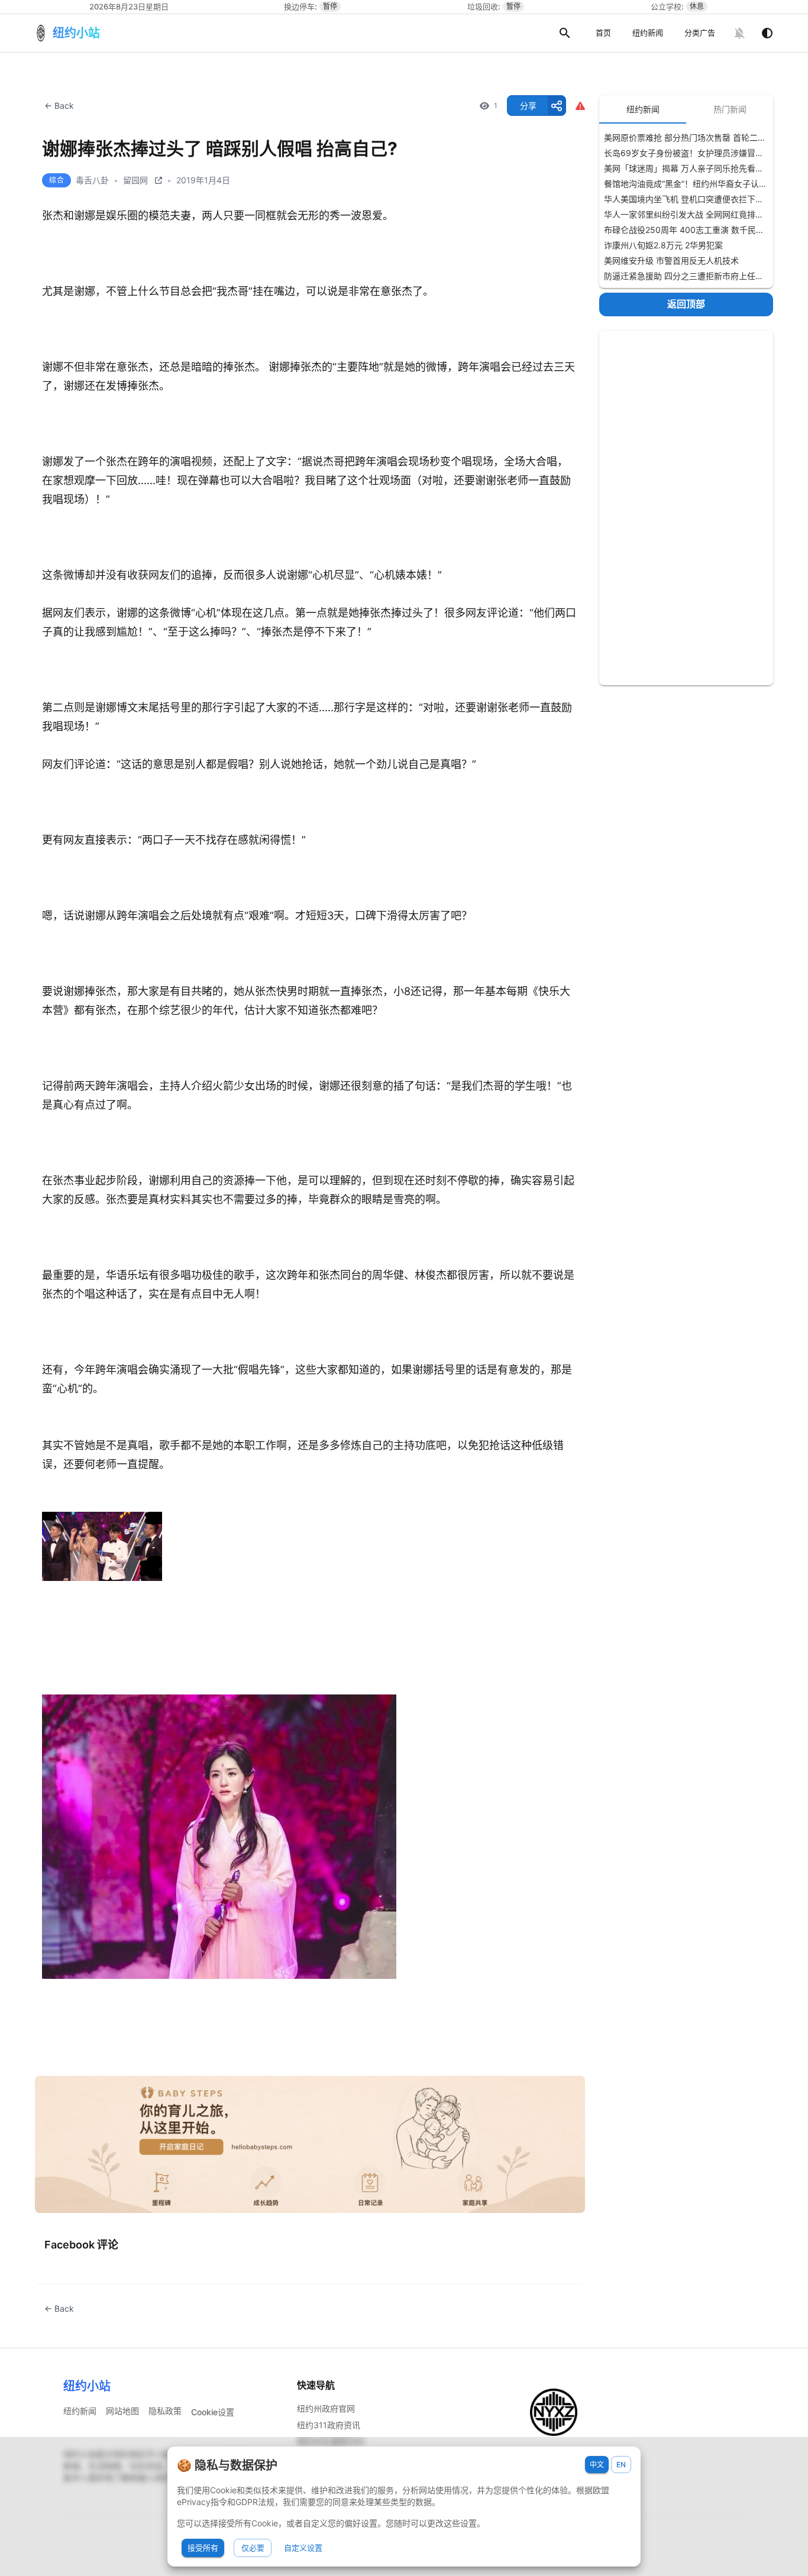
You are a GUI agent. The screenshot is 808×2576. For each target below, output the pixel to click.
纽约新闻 (648, 33)
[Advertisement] (686, 508)
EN (621, 2465)
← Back (59, 106)
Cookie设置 (213, 2412)
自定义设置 (303, 2548)
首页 (603, 33)
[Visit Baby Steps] (310, 2145)
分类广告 (700, 33)
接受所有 (203, 2548)
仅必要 (253, 2548)
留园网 (135, 180)
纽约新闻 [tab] (643, 109)
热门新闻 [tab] (730, 109)
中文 (597, 2465)
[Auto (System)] (767, 33)
